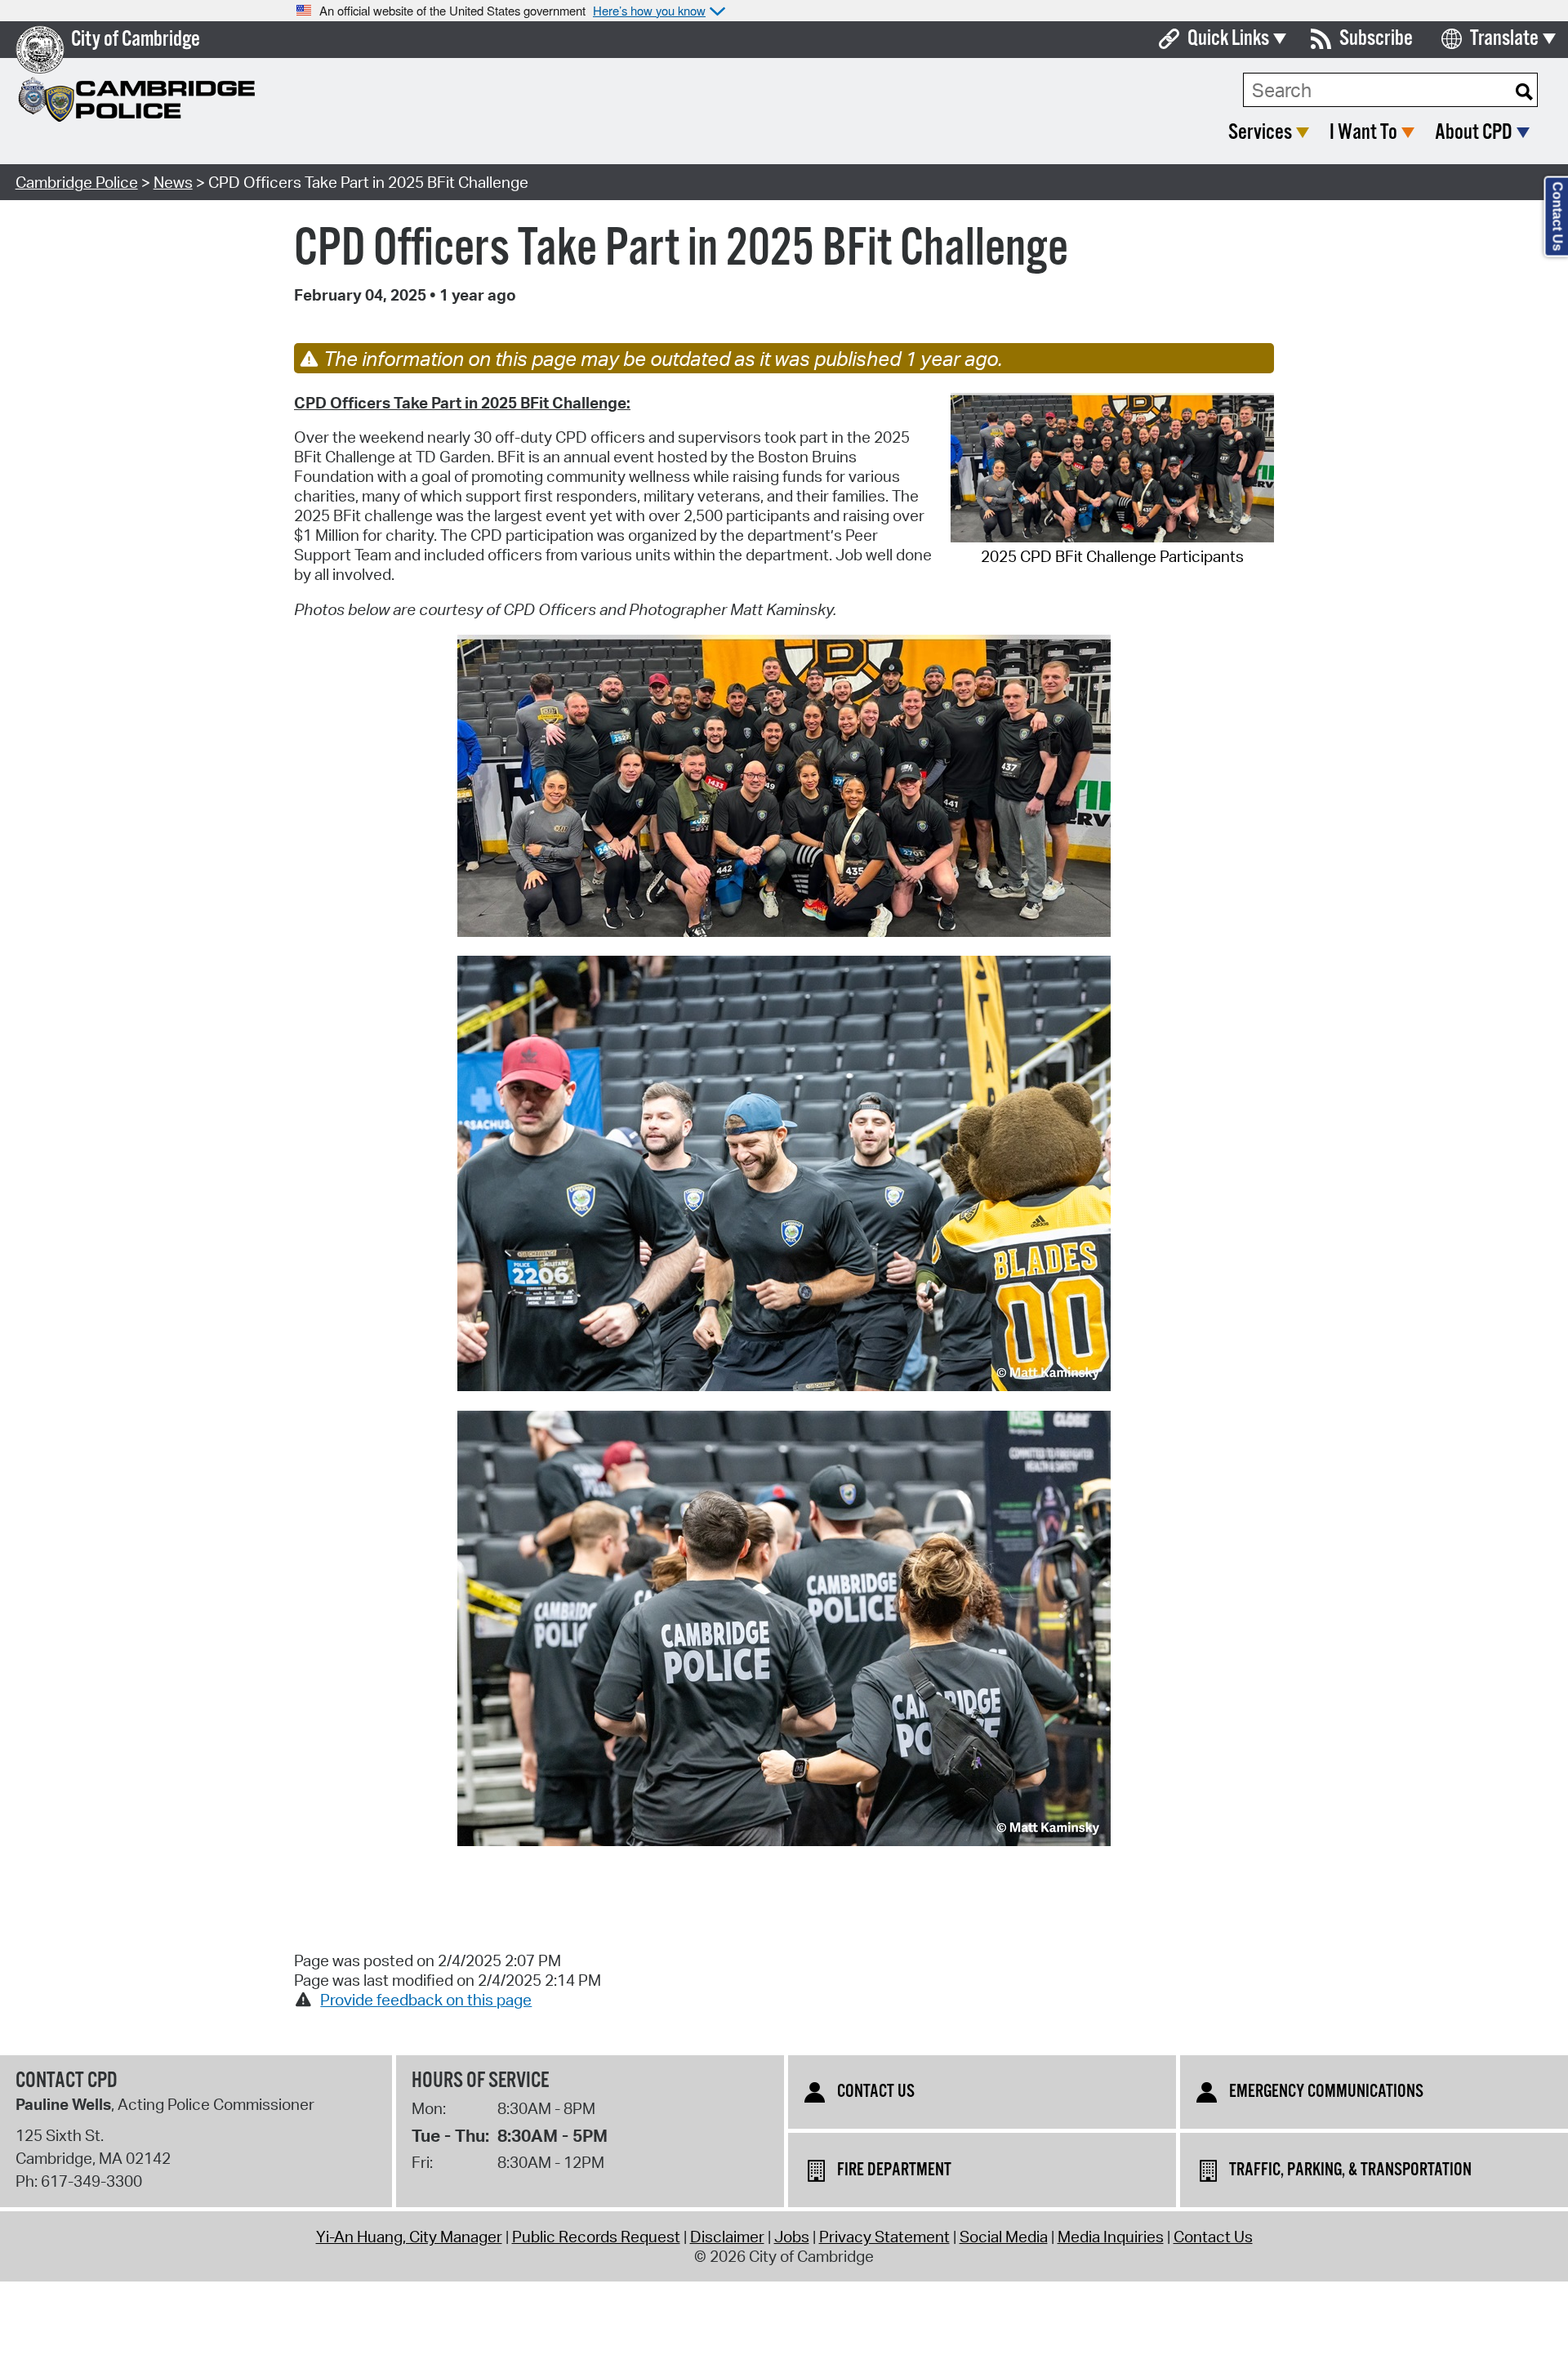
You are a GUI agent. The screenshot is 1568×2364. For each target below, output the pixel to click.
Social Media (1004, 2237)
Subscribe (1376, 39)
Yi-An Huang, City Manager (409, 2237)
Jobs (792, 2237)
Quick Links (1228, 39)
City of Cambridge (136, 40)
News (173, 182)
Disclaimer (727, 2237)
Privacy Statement (884, 2237)
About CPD (1474, 133)
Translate (1504, 39)
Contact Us (1213, 2237)
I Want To (1363, 133)
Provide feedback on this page (426, 2000)
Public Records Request (596, 2237)
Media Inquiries (1111, 2237)
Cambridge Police (77, 182)
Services (1260, 133)
